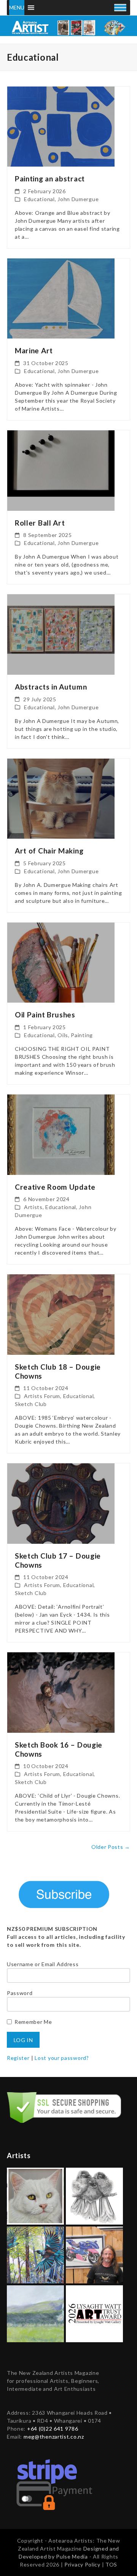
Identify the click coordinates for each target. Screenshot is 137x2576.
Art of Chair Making (49, 851)
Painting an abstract (50, 179)
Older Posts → (111, 1847)
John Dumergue (78, 199)
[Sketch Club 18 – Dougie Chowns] (61, 1314)
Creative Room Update (55, 1187)
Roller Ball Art (40, 523)
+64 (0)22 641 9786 (53, 2429)
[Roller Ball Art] (61, 470)
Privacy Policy (83, 2564)
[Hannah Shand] (94, 2195)
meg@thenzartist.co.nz (54, 2437)
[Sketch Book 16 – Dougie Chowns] (61, 1692)
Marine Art (34, 350)
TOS (111, 2564)
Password (20, 1993)
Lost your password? (62, 2058)
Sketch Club (31, 1404)
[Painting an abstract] (61, 126)
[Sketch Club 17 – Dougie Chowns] (61, 1503)
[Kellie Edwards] (35, 2313)
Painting (82, 1035)
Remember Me (33, 2022)
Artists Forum (42, 1396)
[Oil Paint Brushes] (61, 962)
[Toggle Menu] (120, 7)
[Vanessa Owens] (35, 2254)
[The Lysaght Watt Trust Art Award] (94, 2313)
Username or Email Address (43, 1964)
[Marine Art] (61, 298)
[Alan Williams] (94, 2254)
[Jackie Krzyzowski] (35, 2195)
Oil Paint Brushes (45, 1015)
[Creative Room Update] (61, 1134)
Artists (33, 1207)
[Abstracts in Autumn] (61, 634)
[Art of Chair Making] (61, 798)
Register (18, 2058)
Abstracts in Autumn (51, 687)
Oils (63, 1035)
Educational (39, 199)
